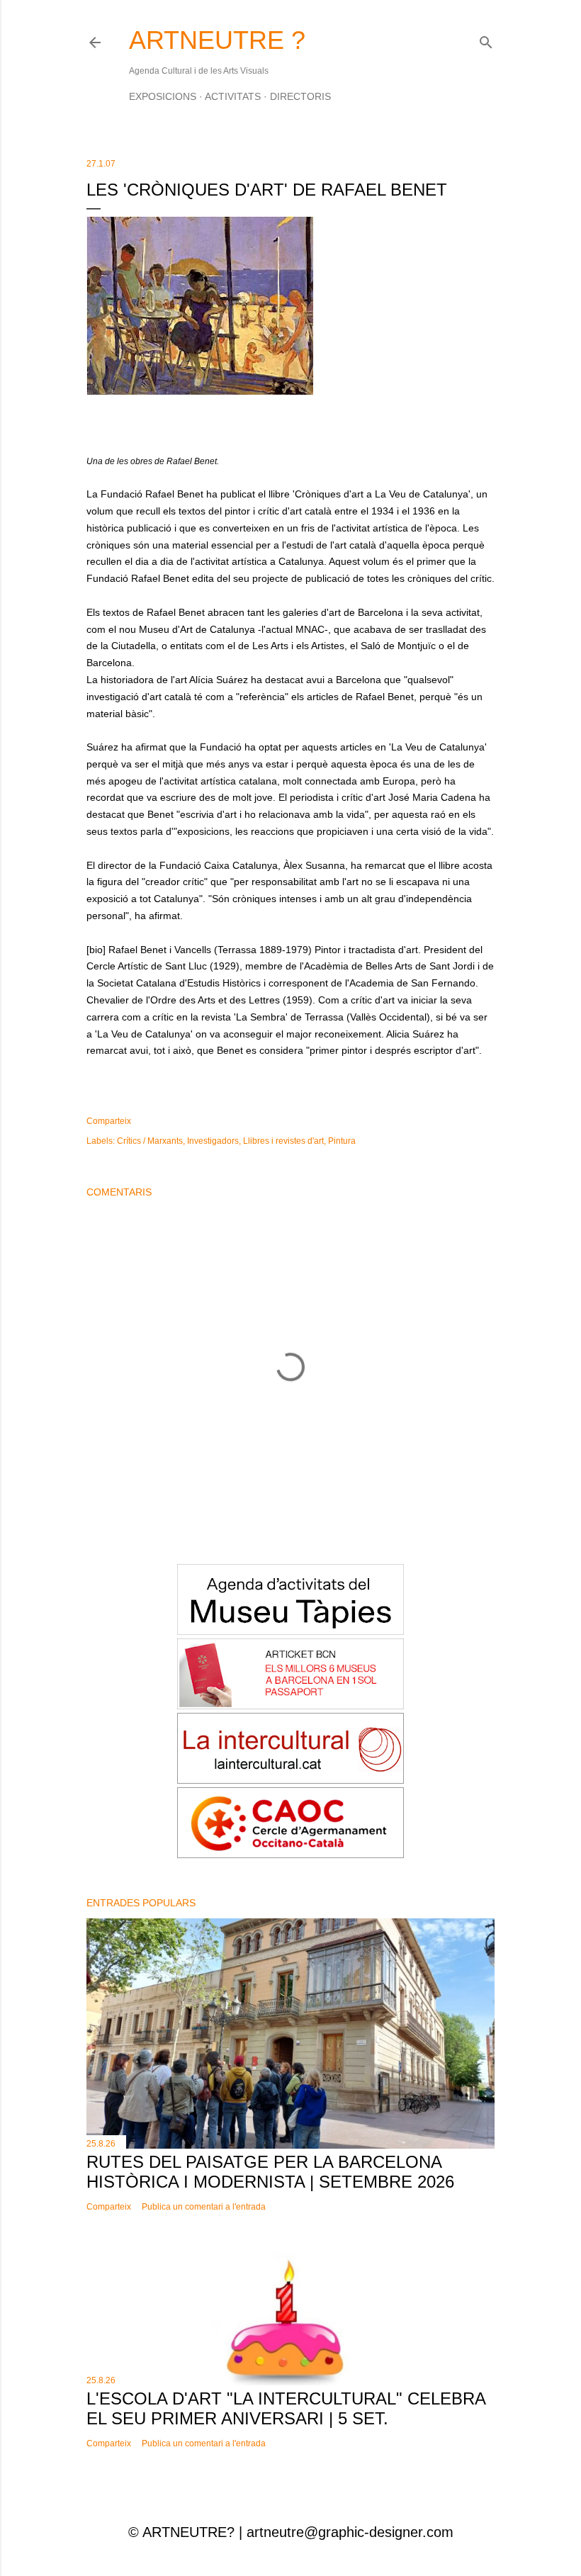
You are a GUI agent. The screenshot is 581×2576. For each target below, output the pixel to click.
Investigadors (213, 1141)
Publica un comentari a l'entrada (204, 2207)
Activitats (233, 96)
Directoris (300, 96)
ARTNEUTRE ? (217, 40)
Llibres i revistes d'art (283, 1141)
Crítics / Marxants (150, 1141)
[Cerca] (486, 39)
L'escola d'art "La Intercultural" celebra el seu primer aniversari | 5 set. (286, 2408)
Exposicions (163, 96)
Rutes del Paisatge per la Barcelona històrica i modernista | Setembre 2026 (270, 2172)
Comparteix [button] (109, 1121)
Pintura (342, 1141)
